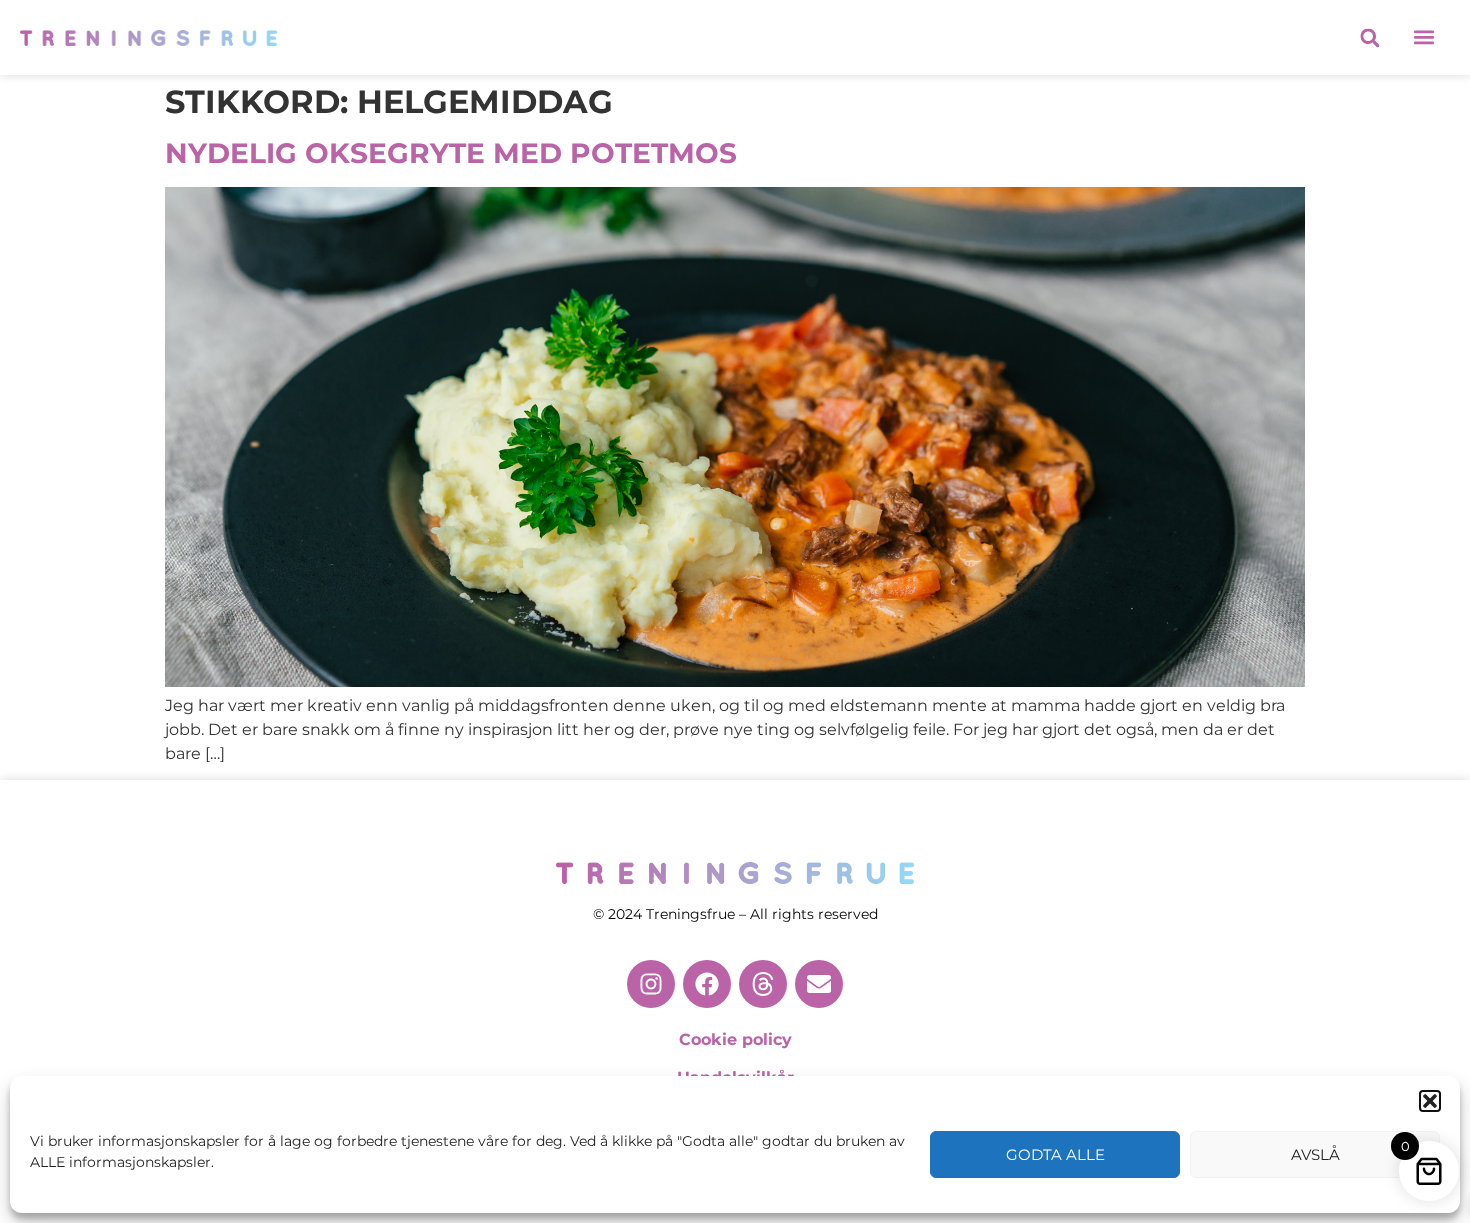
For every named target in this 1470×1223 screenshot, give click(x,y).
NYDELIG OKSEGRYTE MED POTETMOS (451, 153)
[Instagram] (651, 984)
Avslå (1315, 1154)
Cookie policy (735, 1039)
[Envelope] (819, 984)
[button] (1430, 1101)
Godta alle (1055, 1154)
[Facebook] (707, 984)
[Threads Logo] (763, 984)
